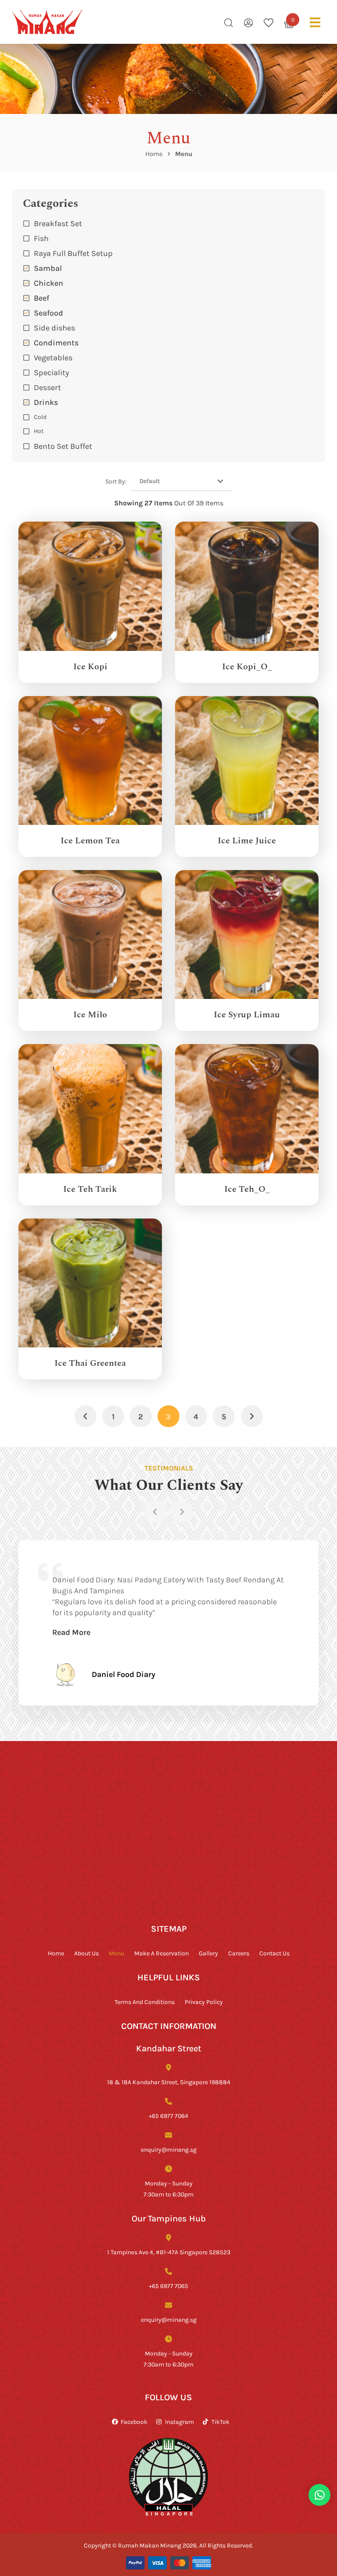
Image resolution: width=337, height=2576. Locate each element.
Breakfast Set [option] (58, 223)
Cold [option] (40, 417)
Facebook (134, 2421)
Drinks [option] (46, 402)
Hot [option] (39, 431)
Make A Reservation (161, 1953)
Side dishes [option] (54, 327)
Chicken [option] (48, 283)
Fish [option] (41, 238)
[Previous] (155, 1512)
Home (154, 154)
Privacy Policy (204, 2002)
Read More (71, 1632)
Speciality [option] (51, 372)
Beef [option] (41, 298)
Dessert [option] (47, 387)
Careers (239, 1953)
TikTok (220, 2421)
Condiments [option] (56, 342)
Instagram (179, 2421)
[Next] (182, 1512)
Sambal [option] (48, 268)
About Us (86, 1953)
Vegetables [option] (53, 357)
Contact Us (274, 1953)
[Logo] (47, 22)
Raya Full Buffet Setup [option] (73, 253)
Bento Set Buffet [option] (63, 446)
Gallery (208, 1953)
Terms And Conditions (145, 2002)
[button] (168, 402)
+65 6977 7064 (168, 2116)
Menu (117, 1953)
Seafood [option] (48, 313)
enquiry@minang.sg (169, 2149)
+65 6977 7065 (168, 2286)
